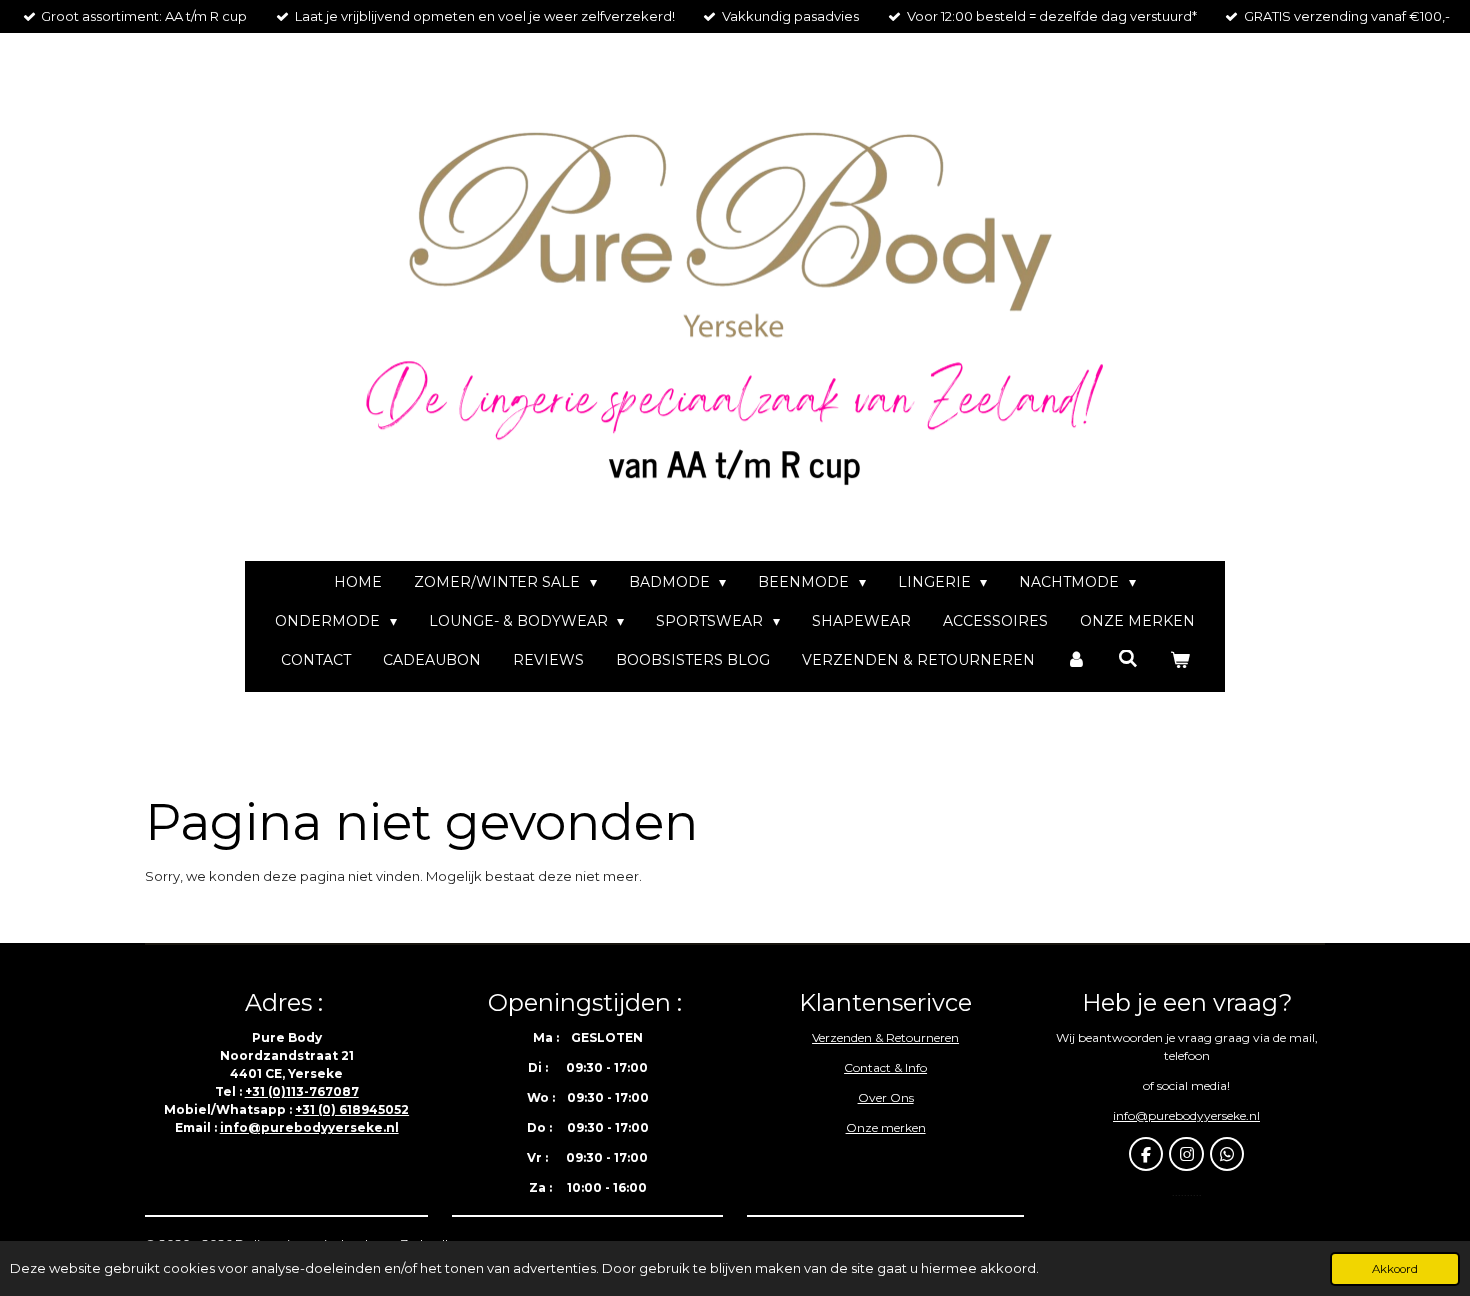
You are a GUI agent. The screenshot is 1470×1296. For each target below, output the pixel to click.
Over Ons (886, 1097)
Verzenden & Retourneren (885, 1037)
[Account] (1077, 660)
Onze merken (886, 1127)
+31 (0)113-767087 (302, 1091)
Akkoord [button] (1395, 1269)
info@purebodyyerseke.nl (309, 1127)
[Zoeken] (1128, 659)
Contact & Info (885, 1067)
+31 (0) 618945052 (352, 1109)
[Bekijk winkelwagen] (1180, 660)
